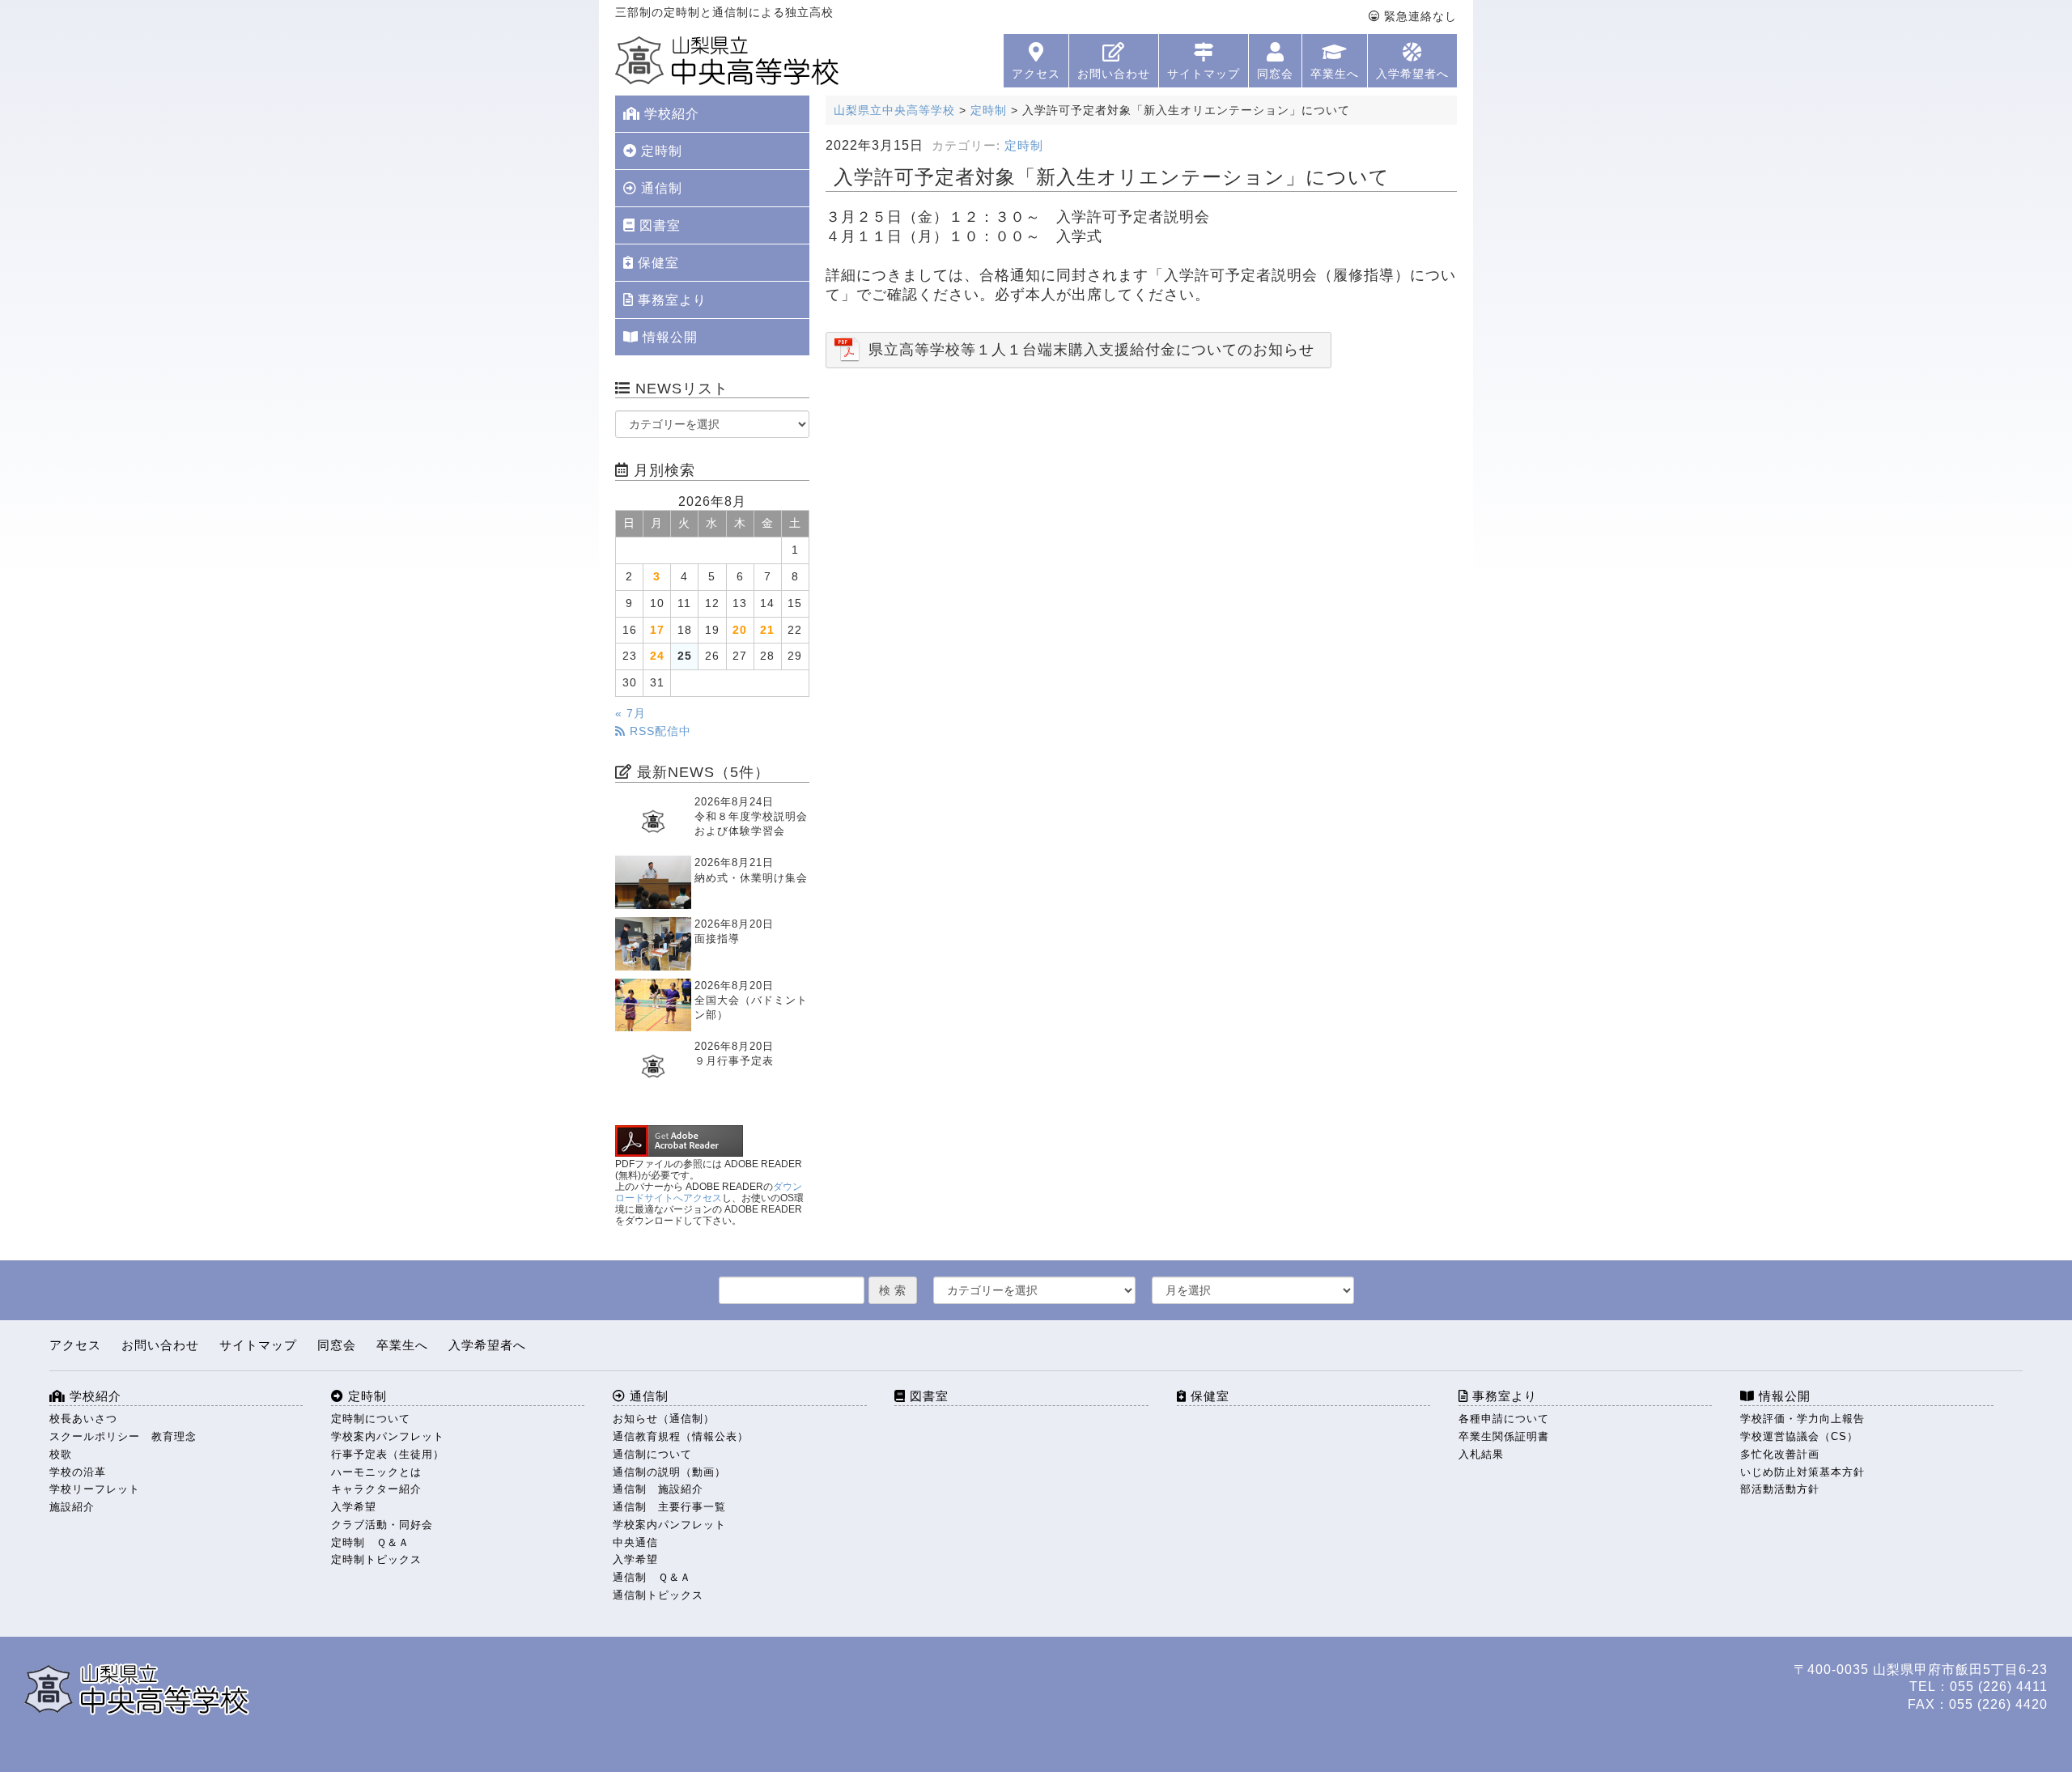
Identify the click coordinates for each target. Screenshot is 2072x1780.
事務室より (670, 300)
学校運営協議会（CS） (1799, 1436)
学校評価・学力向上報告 (1802, 1419)
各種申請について (1504, 1419)
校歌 (61, 1454)
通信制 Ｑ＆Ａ (652, 1577)
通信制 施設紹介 (658, 1489)
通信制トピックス (658, 1595)
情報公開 (668, 337)
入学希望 (354, 1507)
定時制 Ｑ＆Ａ (370, 1542)
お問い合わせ (1114, 74)
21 (767, 630)
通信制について (652, 1454)
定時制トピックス (376, 1559)
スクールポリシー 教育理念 (123, 1436)
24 (657, 656)
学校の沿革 (78, 1472)
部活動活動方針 (1780, 1489)
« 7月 (631, 714)
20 (740, 630)
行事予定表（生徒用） (388, 1454)
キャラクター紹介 (376, 1489)
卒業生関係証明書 (1504, 1436)
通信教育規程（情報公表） (681, 1436)
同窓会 (1275, 74)
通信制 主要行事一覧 (669, 1507)
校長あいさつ (83, 1419)
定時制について (371, 1419)
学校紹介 (670, 114)
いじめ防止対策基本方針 (1802, 1472)
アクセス (1036, 74)
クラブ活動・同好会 (382, 1525)
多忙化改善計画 (1780, 1454)
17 (657, 630)
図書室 (658, 225)
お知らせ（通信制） (664, 1419)
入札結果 (1481, 1454)
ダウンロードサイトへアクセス (709, 1192)
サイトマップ (1204, 74)
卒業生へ (1335, 74)
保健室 (656, 263)
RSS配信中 (658, 731)
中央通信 (635, 1542)
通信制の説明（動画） (669, 1472)
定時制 (1024, 146)
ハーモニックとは (376, 1472)
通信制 (660, 188)
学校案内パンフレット (388, 1436)
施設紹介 (72, 1507)
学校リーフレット (95, 1489)
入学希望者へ (1412, 74)
